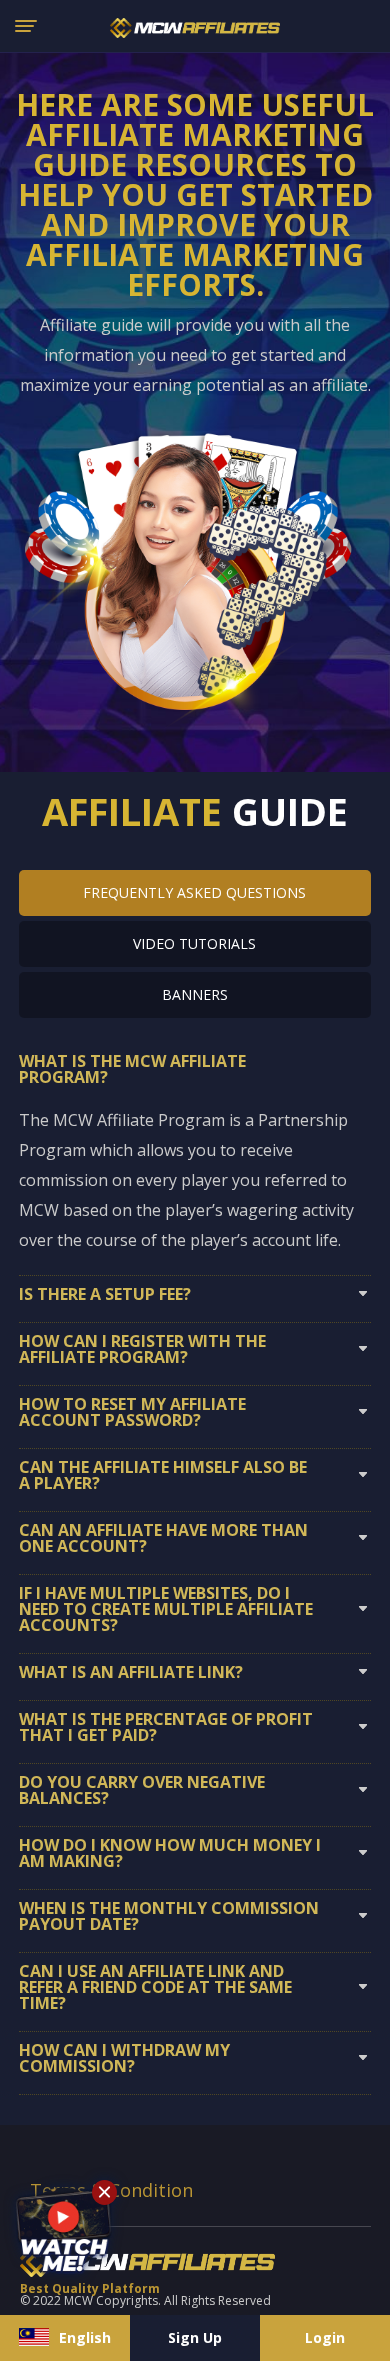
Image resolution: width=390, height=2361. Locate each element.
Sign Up (195, 2337)
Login (325, 2337)
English (85, 2337)
